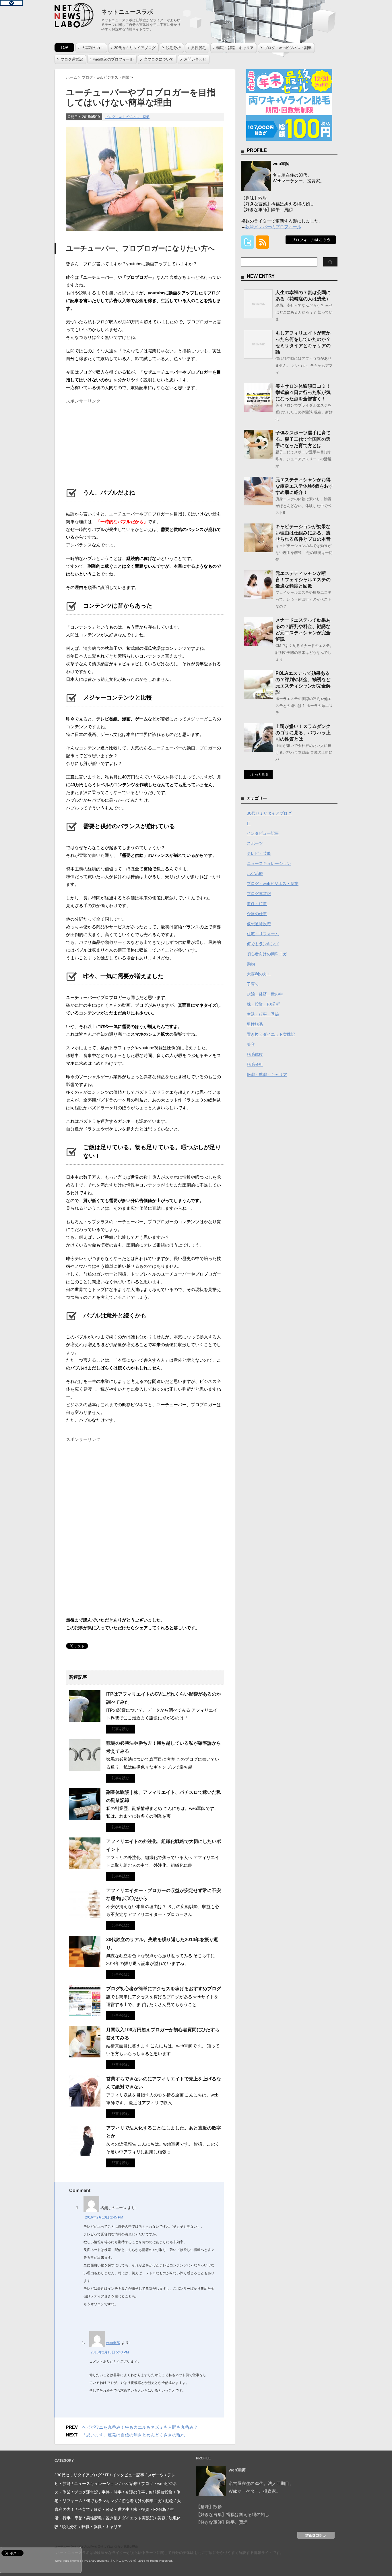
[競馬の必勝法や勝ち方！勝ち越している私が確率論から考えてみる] (85, 1769)
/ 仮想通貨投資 (160, 2492)
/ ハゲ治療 (129, 2484)
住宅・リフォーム (263, 934)
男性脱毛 (199, 48)
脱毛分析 (173, 48)
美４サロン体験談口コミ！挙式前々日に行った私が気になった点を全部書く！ (303, 392)
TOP (64, 48)
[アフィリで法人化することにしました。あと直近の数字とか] (85, 2153)
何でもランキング (263, 944)
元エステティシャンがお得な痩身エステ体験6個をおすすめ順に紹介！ (304, 486)
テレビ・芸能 (259, 853)
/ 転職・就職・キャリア (100, 2527)
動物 (251, 964)
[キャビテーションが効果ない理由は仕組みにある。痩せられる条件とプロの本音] (258, 550)
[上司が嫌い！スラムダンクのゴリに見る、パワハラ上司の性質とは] (258, 750)
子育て (253, 984)
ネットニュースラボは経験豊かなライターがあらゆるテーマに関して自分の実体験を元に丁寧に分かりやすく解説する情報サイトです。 (170, 2553)
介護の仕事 (257, 914)
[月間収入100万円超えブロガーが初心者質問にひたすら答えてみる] (85, 2055)
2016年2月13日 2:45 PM (104, 2217)
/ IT (106, 2475)
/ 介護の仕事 (134, 2492)
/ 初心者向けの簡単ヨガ (141, 2501)
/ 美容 (160, 2518)
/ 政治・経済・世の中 (110, 2509)
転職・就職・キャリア (235, 48)
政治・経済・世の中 (265, 994)
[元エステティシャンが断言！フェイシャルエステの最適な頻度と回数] (258, 597)
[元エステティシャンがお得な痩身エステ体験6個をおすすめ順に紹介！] (258, 503)
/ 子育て (83, 2509)
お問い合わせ (195, 59)
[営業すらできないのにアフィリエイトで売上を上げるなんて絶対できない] (85, 2104)
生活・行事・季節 (263, 1014)
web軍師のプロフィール (113, 59)
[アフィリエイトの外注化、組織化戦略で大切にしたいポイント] (85, 1867)
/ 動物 (168, 2501)
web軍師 (113, 2343)
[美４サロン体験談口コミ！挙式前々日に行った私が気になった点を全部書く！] (258, 409)
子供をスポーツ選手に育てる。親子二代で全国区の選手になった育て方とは (303, 439)
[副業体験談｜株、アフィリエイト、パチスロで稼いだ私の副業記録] (85, 1818)
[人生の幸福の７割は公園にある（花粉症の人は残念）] (258, 316)
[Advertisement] (109, 442)
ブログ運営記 (72, 59)
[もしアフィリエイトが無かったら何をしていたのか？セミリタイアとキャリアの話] (258, 356)
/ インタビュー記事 (127, 2475)
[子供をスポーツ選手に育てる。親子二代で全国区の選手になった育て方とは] (258, 456)
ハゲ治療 (255, 874)
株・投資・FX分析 (263, 1004)
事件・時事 (257, 904)
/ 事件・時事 (110, 2492)
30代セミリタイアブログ (135, 48)
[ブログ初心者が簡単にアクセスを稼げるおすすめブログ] (85, 2014)
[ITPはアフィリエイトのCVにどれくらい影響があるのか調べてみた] (85, 1719)
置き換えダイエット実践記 (271, 1034)
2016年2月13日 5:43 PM (110, 2352)
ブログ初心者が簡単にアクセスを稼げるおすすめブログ (164, 1989)
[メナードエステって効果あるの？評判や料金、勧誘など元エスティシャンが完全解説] (258, 643)
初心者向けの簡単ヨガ (267, 954)
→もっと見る (258, 774)
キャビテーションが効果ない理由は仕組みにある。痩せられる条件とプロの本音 (303, 533)
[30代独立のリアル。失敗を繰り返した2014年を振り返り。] (85, 1965)
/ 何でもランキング (101, 2501)
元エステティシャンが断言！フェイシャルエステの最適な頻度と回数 (303, 580)
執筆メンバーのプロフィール (273, 227)
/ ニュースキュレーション (95, 2484)
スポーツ (255, 843)
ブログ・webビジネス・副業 (288, 48)
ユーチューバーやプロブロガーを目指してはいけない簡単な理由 (96, 2547)
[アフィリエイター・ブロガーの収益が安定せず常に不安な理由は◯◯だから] (85, 1916)
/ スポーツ (155, 2475)
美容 (251, 1044)
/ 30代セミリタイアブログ (78, 2475)
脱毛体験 (255, 1054)
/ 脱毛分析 (69, 2527)
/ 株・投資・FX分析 (149, 2509)
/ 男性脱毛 (93, 2518)
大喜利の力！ (93, 48)
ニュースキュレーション (269, 863)
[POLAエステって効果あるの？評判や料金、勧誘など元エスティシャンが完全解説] (258, 697)
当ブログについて (159, 59)
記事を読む (121, 1729)
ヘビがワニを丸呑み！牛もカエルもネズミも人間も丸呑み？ (140, 2427)
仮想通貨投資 (259, 924)
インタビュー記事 (263, 833)
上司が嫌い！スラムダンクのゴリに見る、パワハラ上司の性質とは (303, 733)
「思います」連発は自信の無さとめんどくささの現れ (133, 2435)
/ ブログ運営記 (85, 2492)
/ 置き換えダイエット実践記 (129, 2518)
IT (249, 823)
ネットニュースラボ (127, 12)
